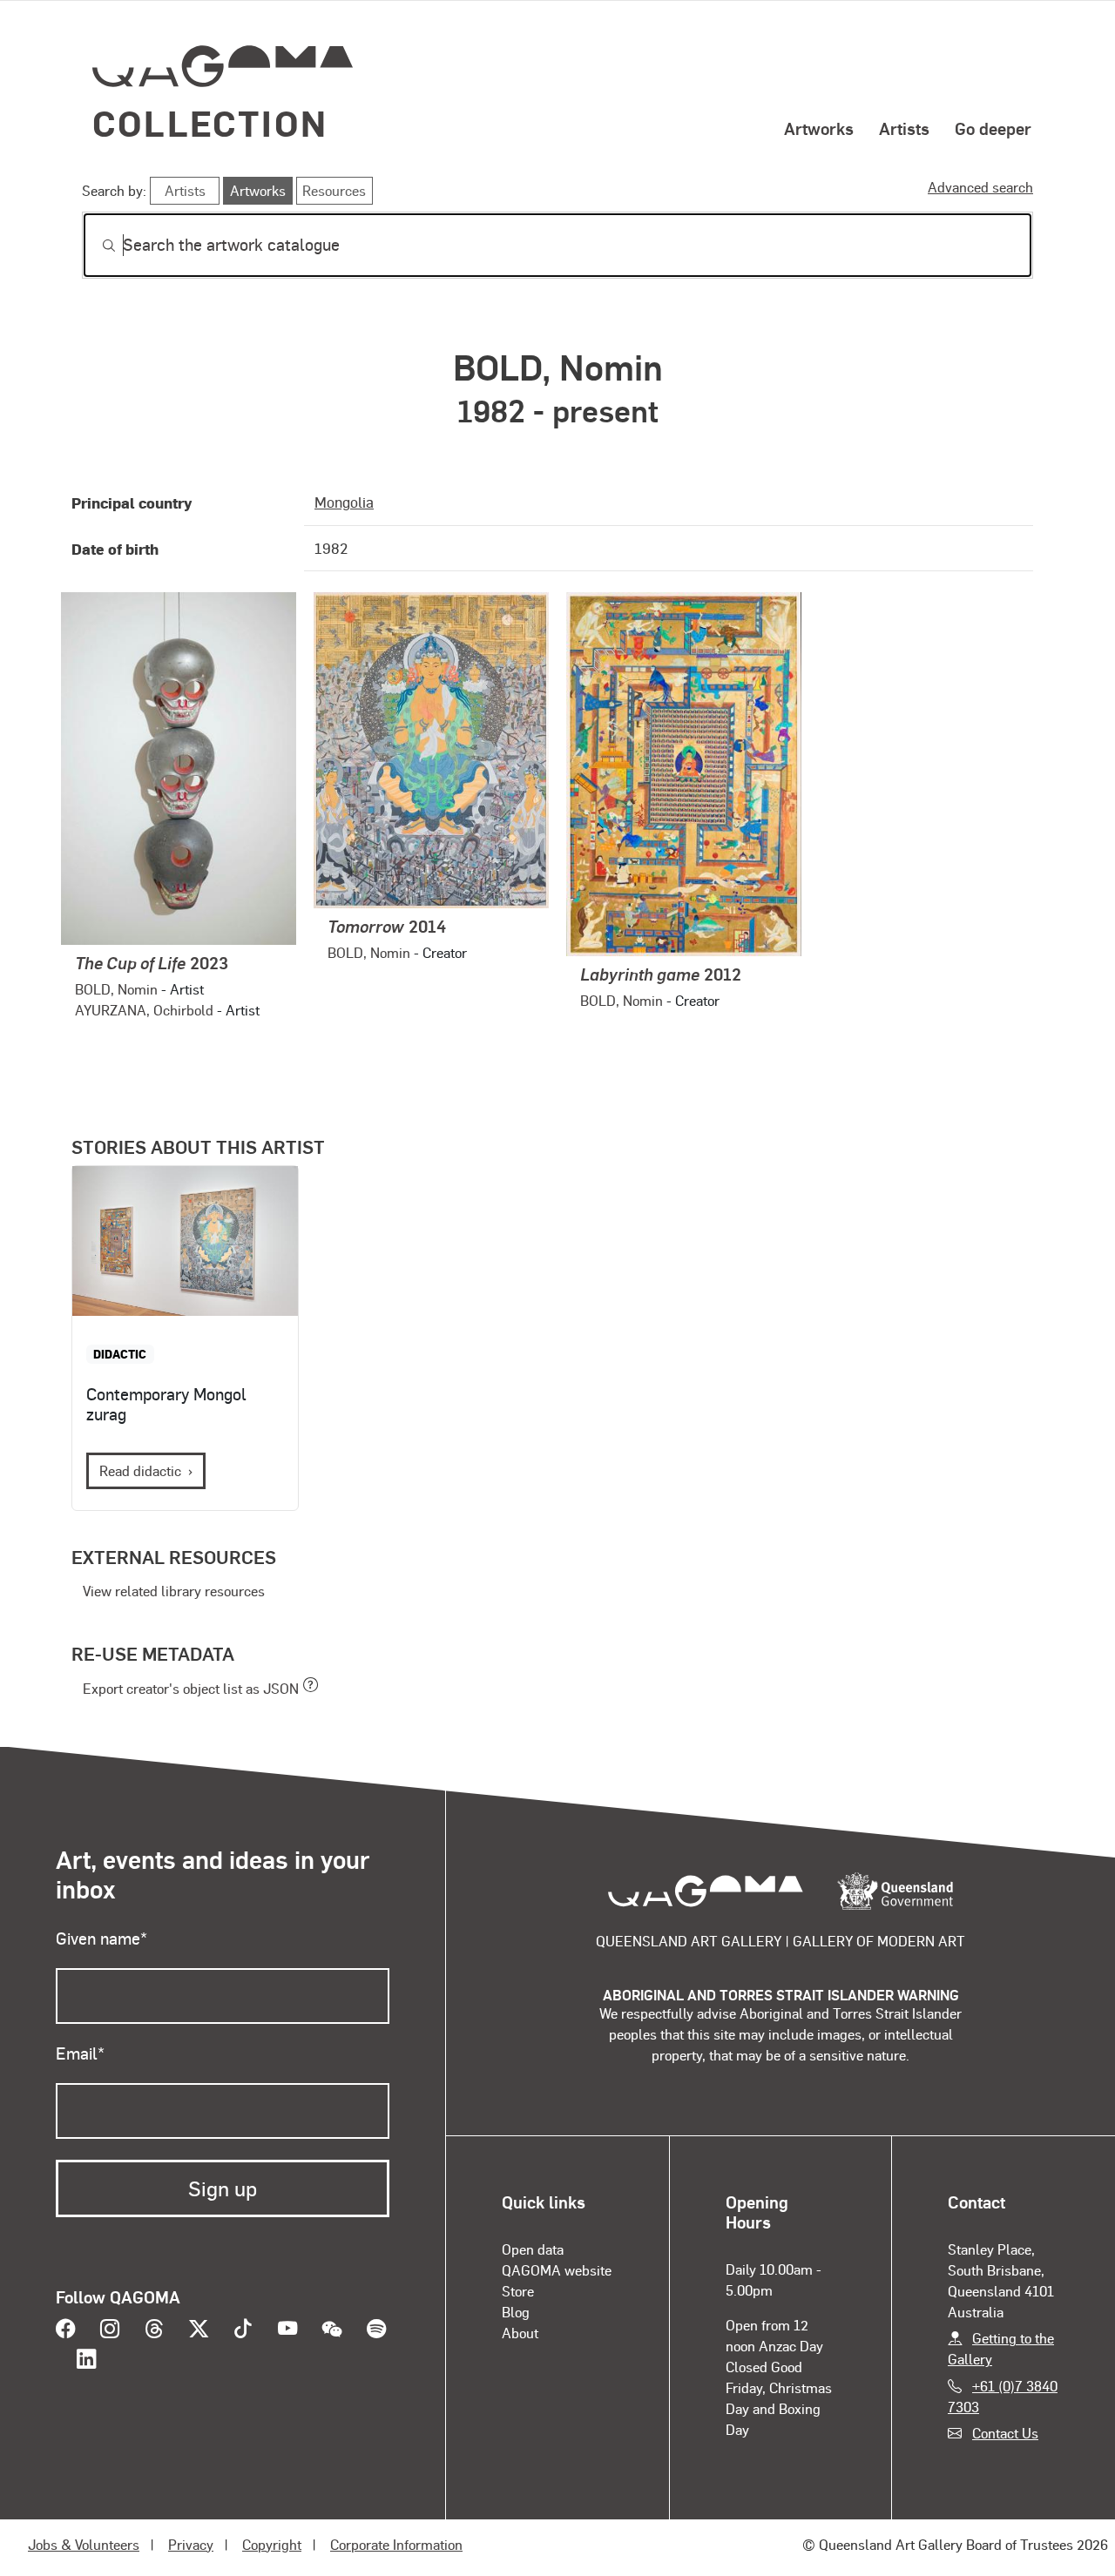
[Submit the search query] (95, 246)
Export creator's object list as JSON (191, 1688)
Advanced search (980, 187)
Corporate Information (396, 2544)
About (520, 2333)
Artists (904, 128)
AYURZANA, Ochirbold (144, 1010)
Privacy (191, 2544)
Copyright (272, 2544)
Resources (334, 190)
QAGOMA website (557, 2270)
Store (518, 2291)
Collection (210, 122)
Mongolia (344, 502)
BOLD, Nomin (116, 989)
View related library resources (174, 1591)
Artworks (819, 128)
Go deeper (993, 128)
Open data (533, 2249)
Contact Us (1005, 2433)
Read (140, 1470)
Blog (516, 2312)
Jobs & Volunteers (84, 2544)
